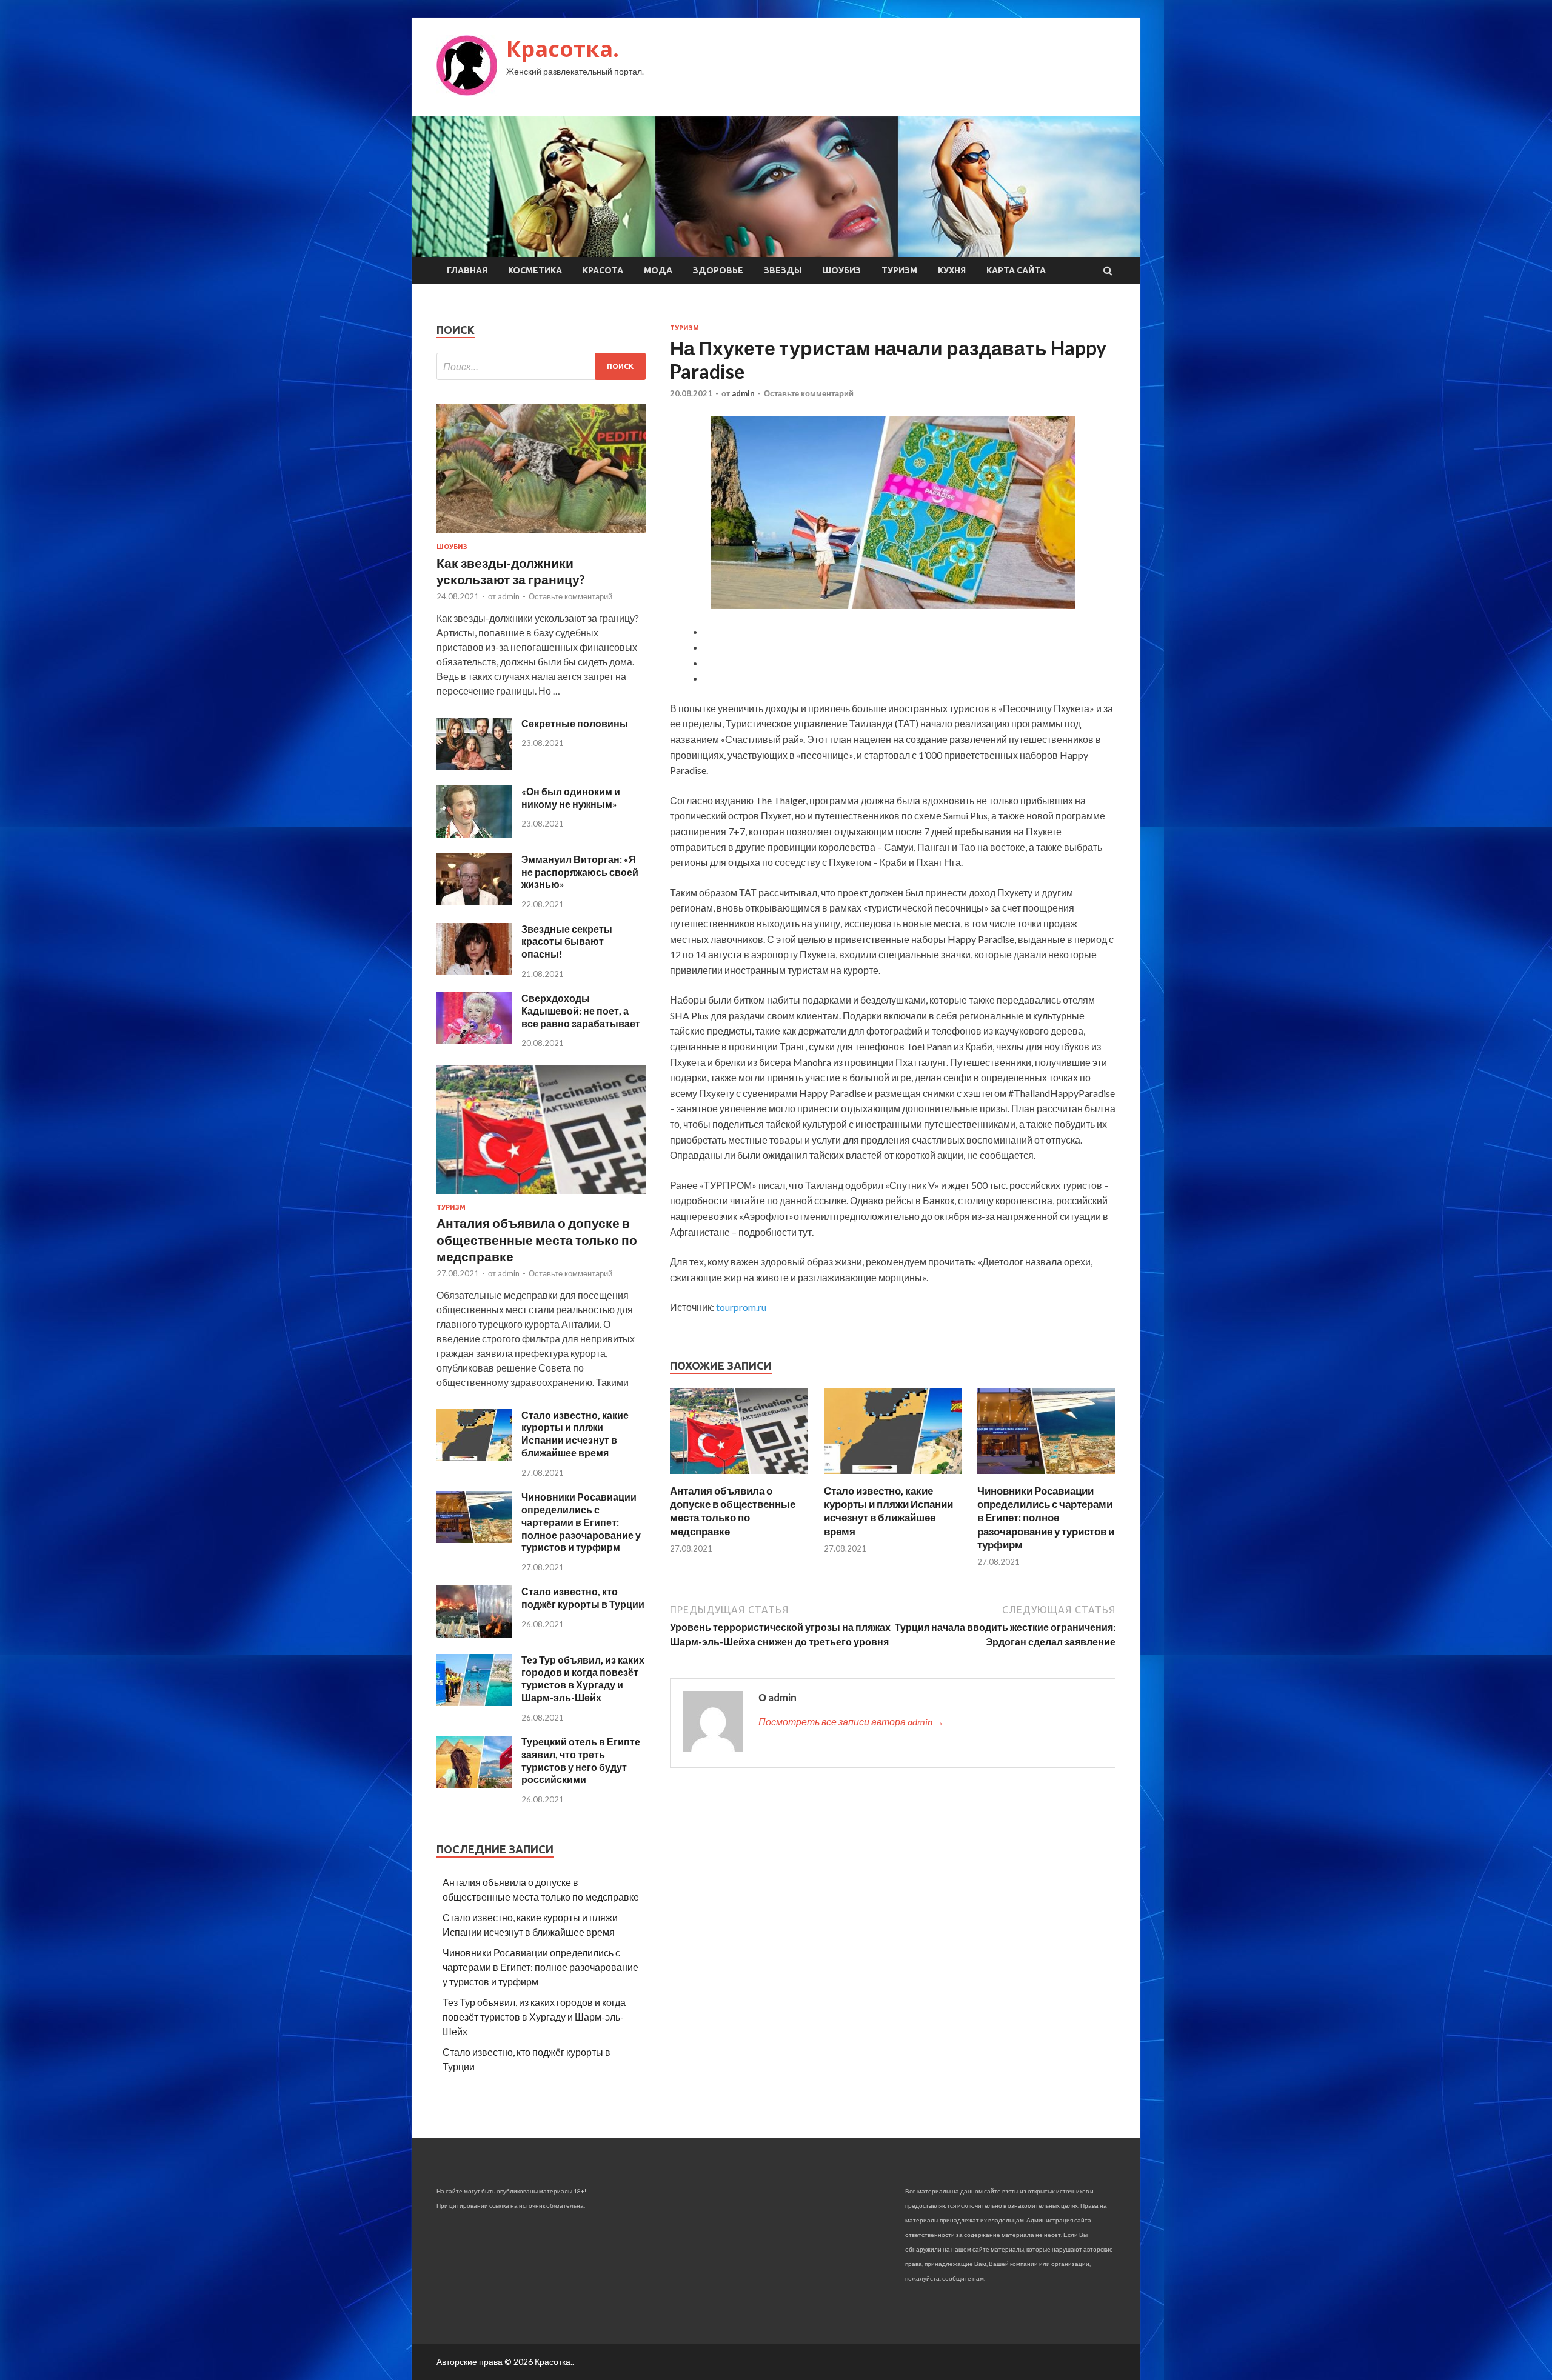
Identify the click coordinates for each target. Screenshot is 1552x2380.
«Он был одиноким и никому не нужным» (571, 798)
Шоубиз (842, 270)
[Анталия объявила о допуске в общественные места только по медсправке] (739, 1477)
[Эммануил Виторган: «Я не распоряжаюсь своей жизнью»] (474, 902)
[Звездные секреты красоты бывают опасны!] (474, 971)
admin (743, 393)
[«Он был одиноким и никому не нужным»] (474, 834)
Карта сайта (1016, 270)
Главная (467, 270)
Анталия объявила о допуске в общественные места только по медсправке (733, 1511)
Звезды (783, 270)
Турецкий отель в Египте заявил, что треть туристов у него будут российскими (581, 1760)
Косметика (535, 270)
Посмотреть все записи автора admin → (851, 1722)
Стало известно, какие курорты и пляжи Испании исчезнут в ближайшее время (888, 1511)
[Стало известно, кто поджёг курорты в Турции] (474, 1634)
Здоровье (718, 270)
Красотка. (563, 49)
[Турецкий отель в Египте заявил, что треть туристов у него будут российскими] (474, 1784)
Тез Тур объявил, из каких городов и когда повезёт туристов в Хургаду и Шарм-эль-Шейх (583, 1678)
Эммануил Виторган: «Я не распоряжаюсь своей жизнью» (580, 872)
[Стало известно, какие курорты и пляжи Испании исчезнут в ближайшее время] (893, 1477)
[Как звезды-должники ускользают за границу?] (541, 535)
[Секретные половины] (474, 766)
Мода (658, 270)
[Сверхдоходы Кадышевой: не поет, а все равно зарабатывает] (474, 1040)
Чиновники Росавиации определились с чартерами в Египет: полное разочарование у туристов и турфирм (1046, 1517)
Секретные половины (575, 723)
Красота (603, 270)
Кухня (952, 270)
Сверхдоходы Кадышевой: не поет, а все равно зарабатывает (581, 1011)
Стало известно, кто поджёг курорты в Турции (583, 1598)
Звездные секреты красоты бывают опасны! (567, 942)
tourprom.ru (741, 1307)
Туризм (899, 270)
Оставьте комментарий (809, 393)
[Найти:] (541, 366)
